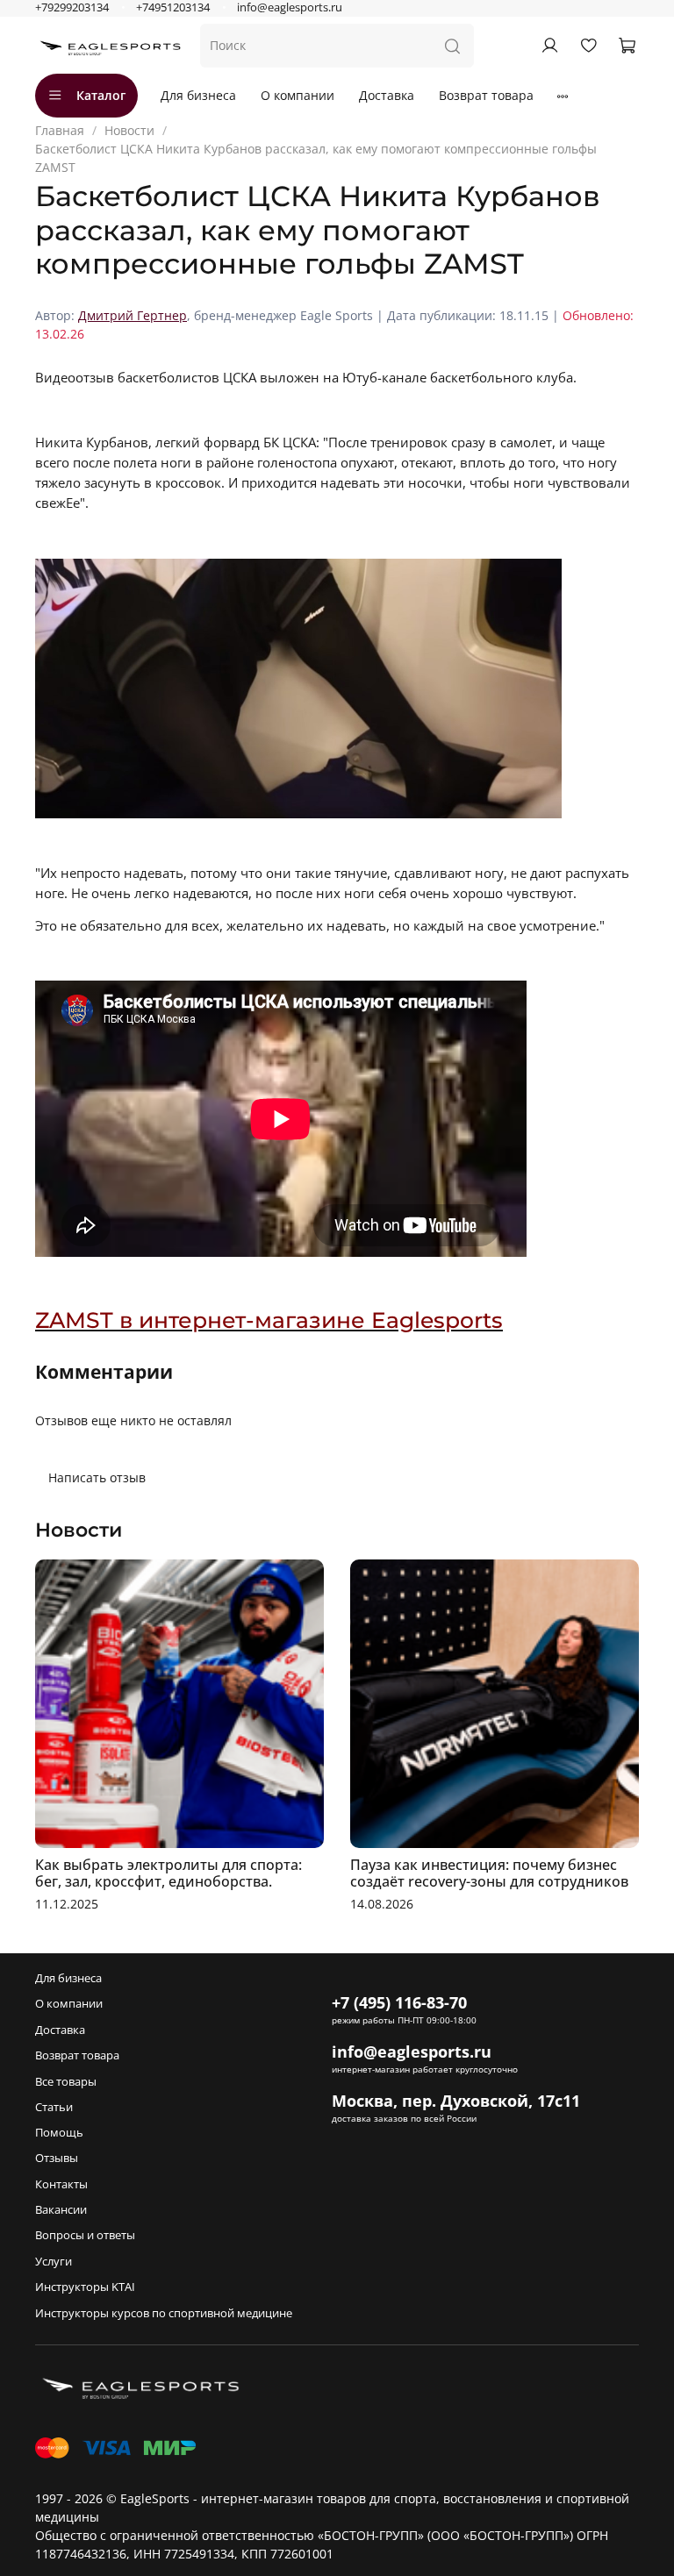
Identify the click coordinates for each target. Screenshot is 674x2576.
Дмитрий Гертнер (133, 315)
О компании (298, 95)
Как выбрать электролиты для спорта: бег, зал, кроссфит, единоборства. (168, 1873)
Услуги (54, 2262)
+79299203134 (72, 7)
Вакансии (61, 2210)
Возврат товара (486, 95)
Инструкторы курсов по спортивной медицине (164, 2313)
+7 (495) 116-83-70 (399, 2002)
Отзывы (57, 2158)
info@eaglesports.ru (290, 7)
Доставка (387, 95)
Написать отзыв (97, 1477)
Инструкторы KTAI (85, 2287)
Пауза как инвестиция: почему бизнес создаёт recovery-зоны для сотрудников (489, 1873)
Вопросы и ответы (85, 2235)
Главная (60, 130)
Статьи (54, 2107)
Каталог (101, 95)
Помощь (59, 2133)
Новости (129, 130)
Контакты (61, 2184)
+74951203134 (173, 7)
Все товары (66, 2082)
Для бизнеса (198, 95)
